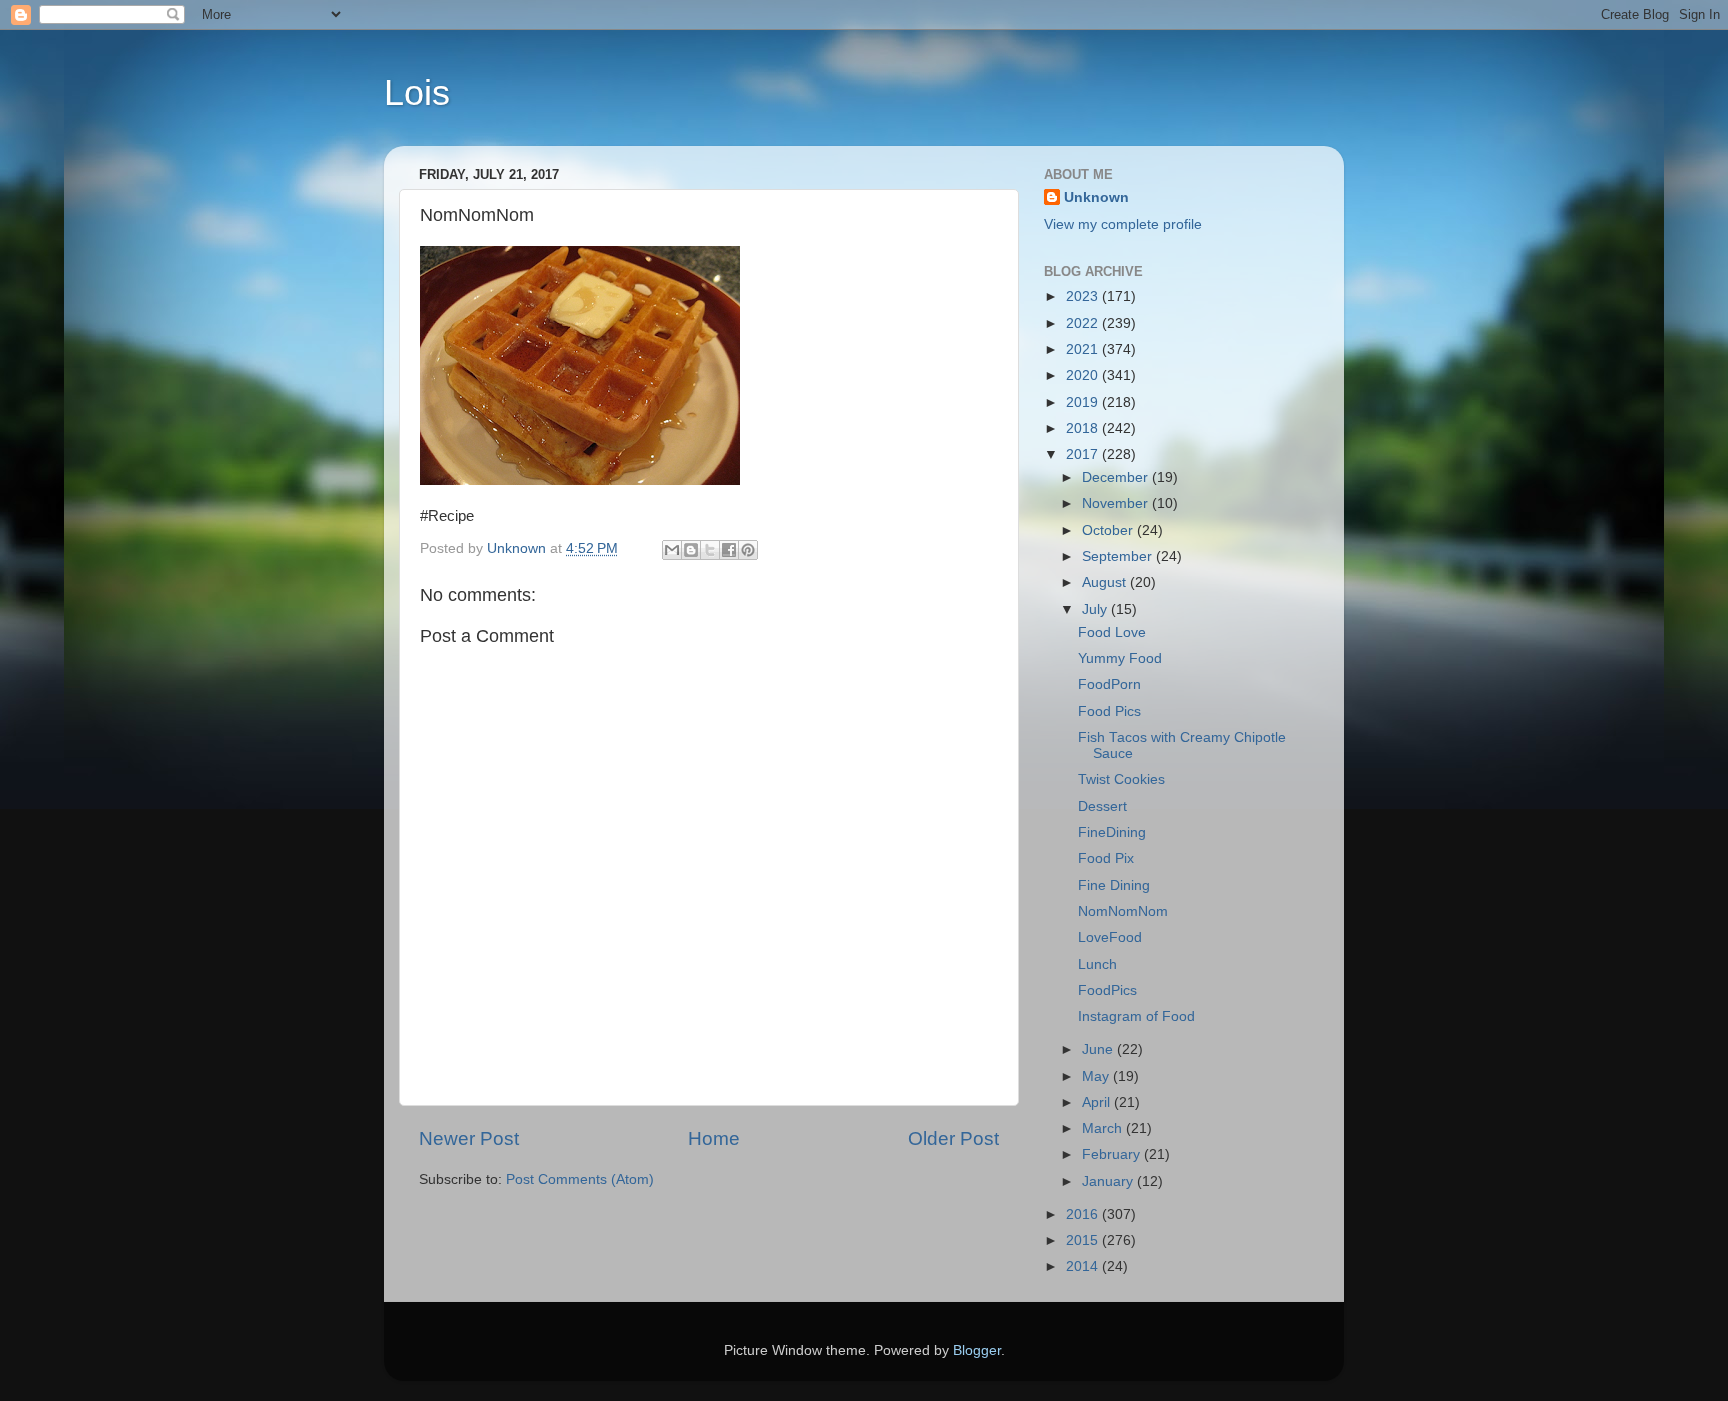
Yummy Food (1120, 658)
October (1109, 530)
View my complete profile (1123, 224)
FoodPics (1107, 990)
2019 (1084, 402)
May (1097, 1076)
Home (714, 1138)
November (1117, 503)
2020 (1084, 375)
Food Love (1112, 632)
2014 (1084, 1266)
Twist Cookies (1121, 779)
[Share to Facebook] (729, 550)
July (1096, 609)
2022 (1084, 323)
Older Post (953, 1138)
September (1119, 556)
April (1098, 1102)
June (1099, 1049)
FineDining (1112, 832)
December (1117, 477)
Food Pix (1106, 858)
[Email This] (672, 550)
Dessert (1102, 806)
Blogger (977, 1350)
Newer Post (469, 1138)
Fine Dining (1114, 885)
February (1113, 1154)
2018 (1084, 428)
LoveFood (1110, 937)
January (1109, 1181)
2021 (1084, 349)
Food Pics (1109, 711)
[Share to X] (710, 550)
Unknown (1096, 197)
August (1106, 582)
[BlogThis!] (691, 550)
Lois (417, 92)
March (1104, 1128)
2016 (1084, 1214)
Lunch (1097, 964)
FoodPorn (1109, 684)
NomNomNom (1123, 911)
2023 (1084, 296)
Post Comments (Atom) (580, 1179)
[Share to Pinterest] (748, 550)
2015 (1084, 1240)
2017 (1084, 454)
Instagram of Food (1136, 1016)
